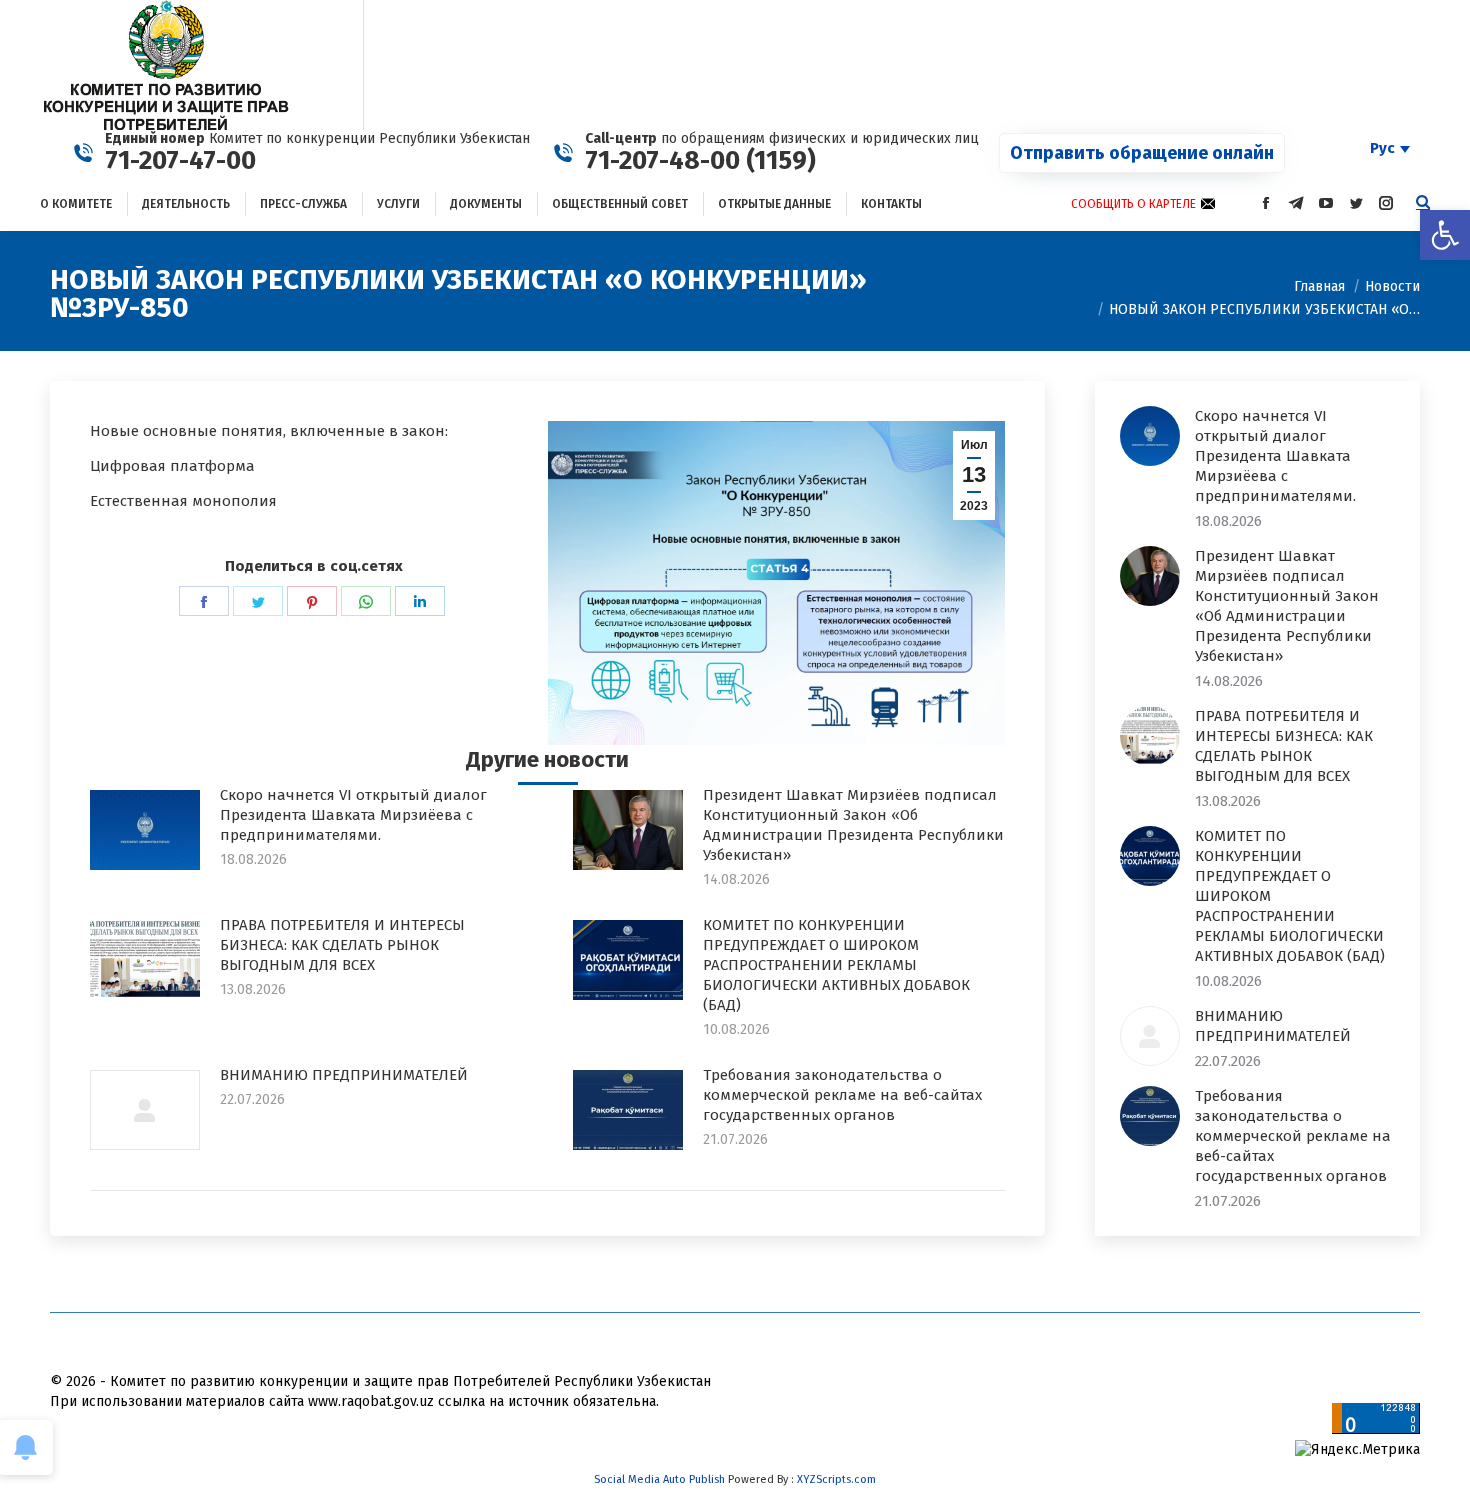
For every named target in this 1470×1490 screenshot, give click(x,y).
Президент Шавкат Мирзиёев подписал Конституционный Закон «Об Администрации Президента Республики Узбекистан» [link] (853, 825)
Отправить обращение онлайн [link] (1142, 153)
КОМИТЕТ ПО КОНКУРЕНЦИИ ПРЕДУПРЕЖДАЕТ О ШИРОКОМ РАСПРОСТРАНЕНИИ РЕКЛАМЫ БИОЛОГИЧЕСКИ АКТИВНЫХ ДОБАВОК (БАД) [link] (836, 965)
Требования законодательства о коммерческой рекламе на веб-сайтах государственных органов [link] (842, 1095)
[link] (1445, 235)
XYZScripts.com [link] (836, 1479)
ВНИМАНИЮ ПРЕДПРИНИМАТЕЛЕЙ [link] (344, 1075)
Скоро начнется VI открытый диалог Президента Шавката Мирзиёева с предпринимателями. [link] (353, 815)
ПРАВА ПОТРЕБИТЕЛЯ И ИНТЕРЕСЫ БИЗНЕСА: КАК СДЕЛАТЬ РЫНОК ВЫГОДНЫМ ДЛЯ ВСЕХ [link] (342, 945)
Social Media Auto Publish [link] (659, 1479)
